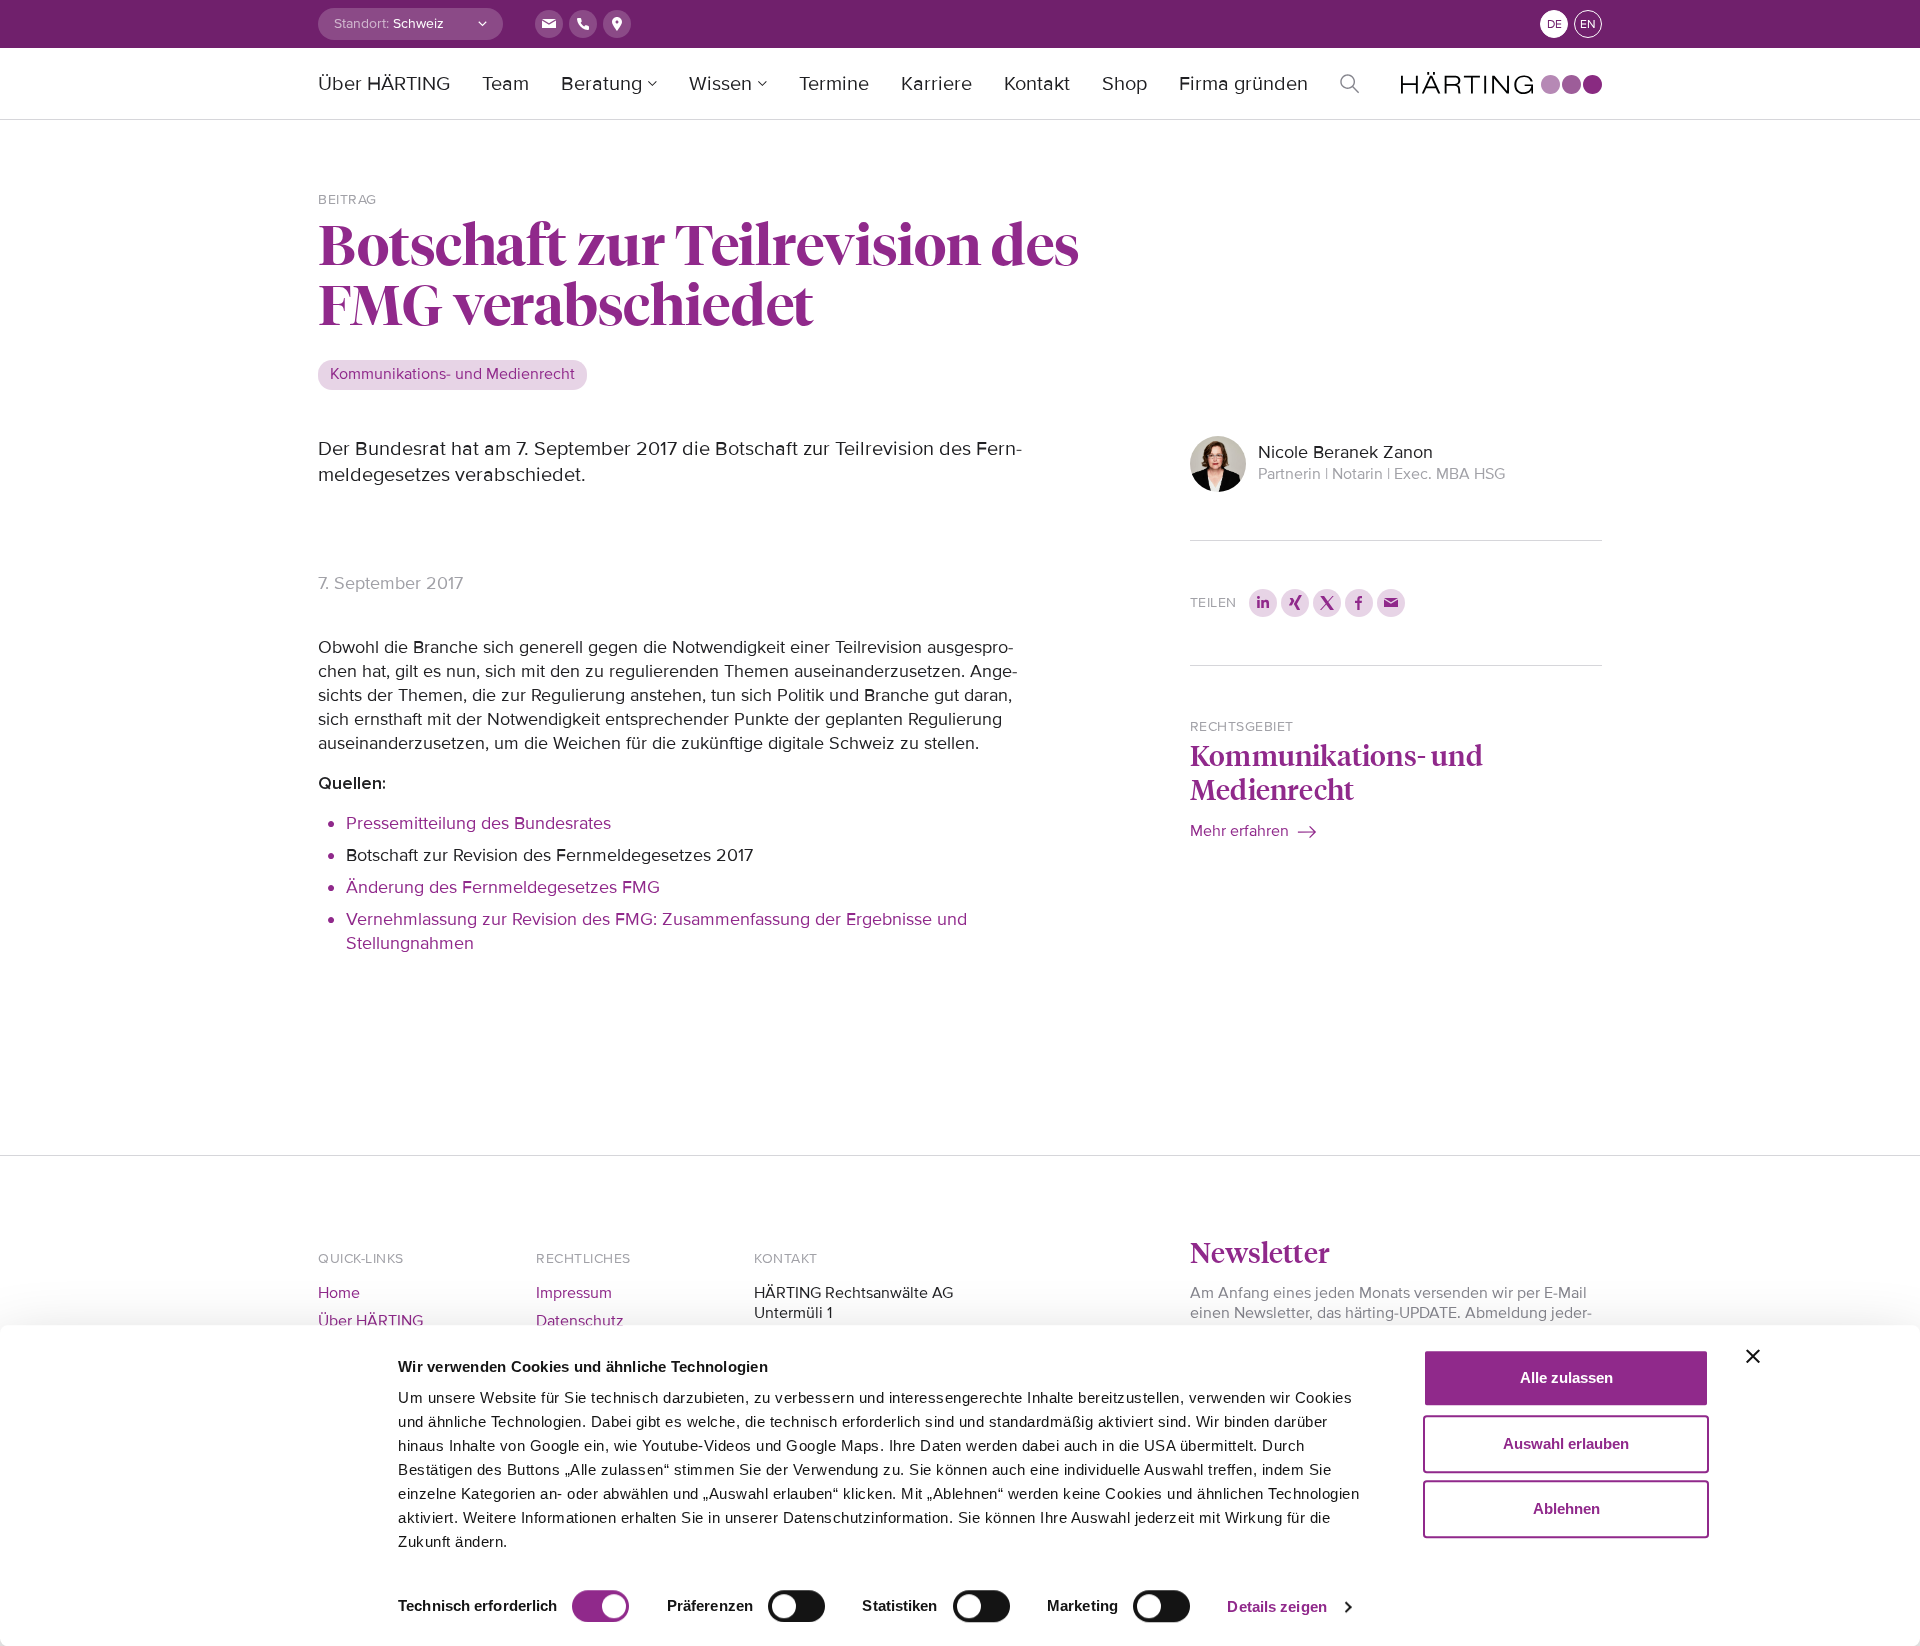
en (1588, 24)
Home (339, 1293)
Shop (1124, 84)
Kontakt (1037, 84)
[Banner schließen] (1753, 1356)
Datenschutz (580, 1321)
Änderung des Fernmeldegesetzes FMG (503, 887)
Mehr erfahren (1239, 831)
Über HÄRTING (384, 84)
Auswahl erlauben (1566, 1443)
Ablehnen (1566, 1508)
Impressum (574, 1293)
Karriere (936, 84)
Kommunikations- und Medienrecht (1336, 771)
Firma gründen (1243, 84)
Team (505, 84)
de (1554, 24)
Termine (834, 84)
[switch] (796, 1606)
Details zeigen (1276, 1606)
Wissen (720, 84)
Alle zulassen (1566, 1377)
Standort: (361, 23)
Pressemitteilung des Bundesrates (478, 823)
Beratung (601, 84)
